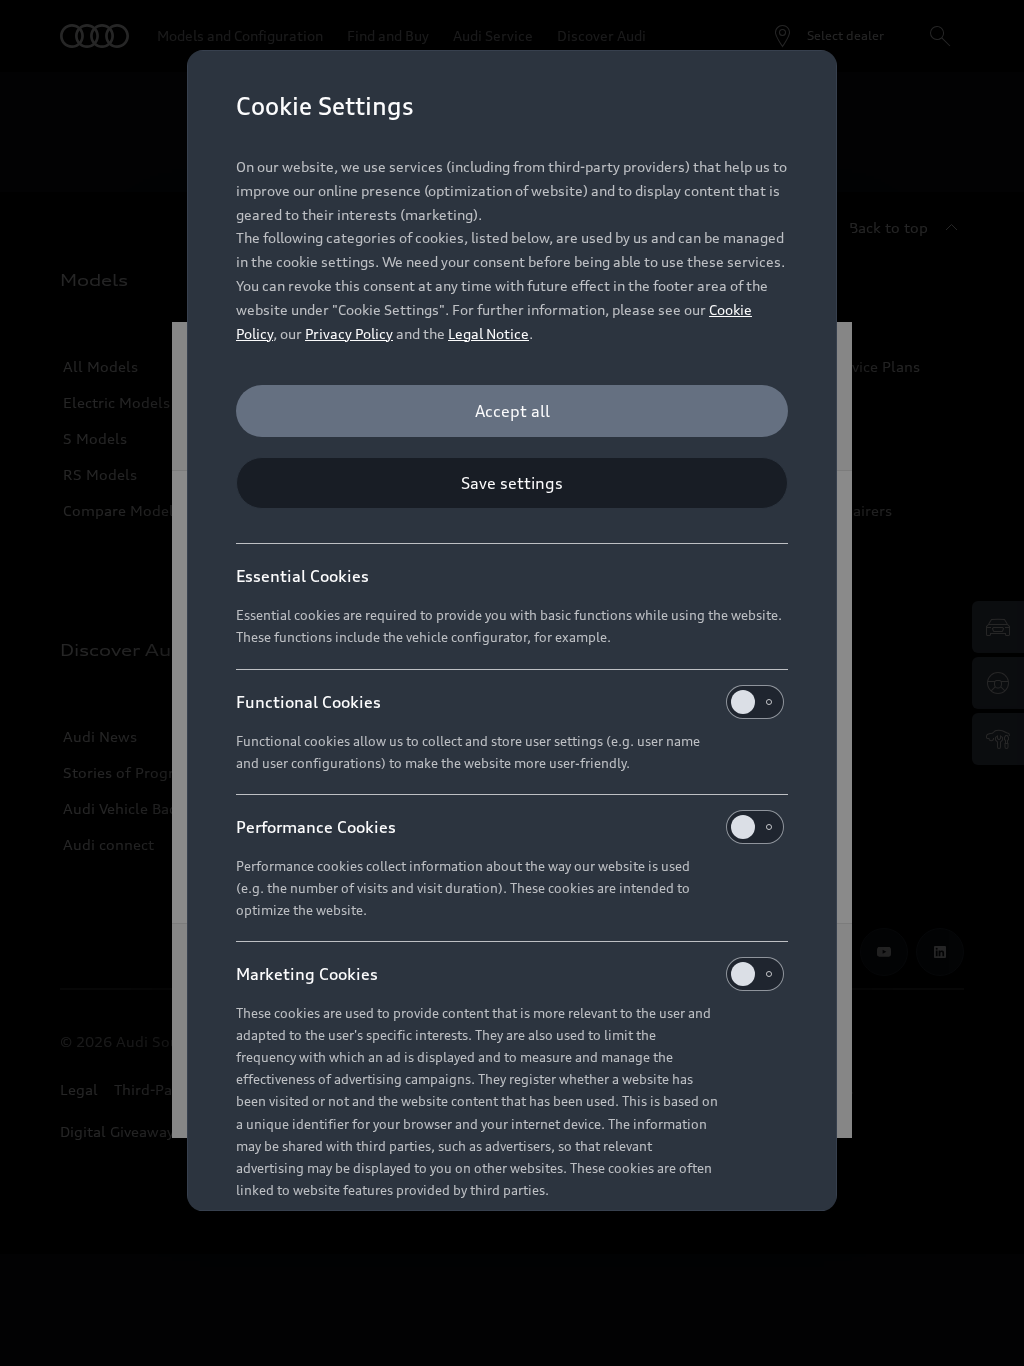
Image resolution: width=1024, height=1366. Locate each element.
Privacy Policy (349, 333)
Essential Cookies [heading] (302, 576)
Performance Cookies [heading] (316, 827)
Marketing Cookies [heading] (307, 974)
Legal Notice (488, 333)
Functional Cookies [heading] (308, 702)
